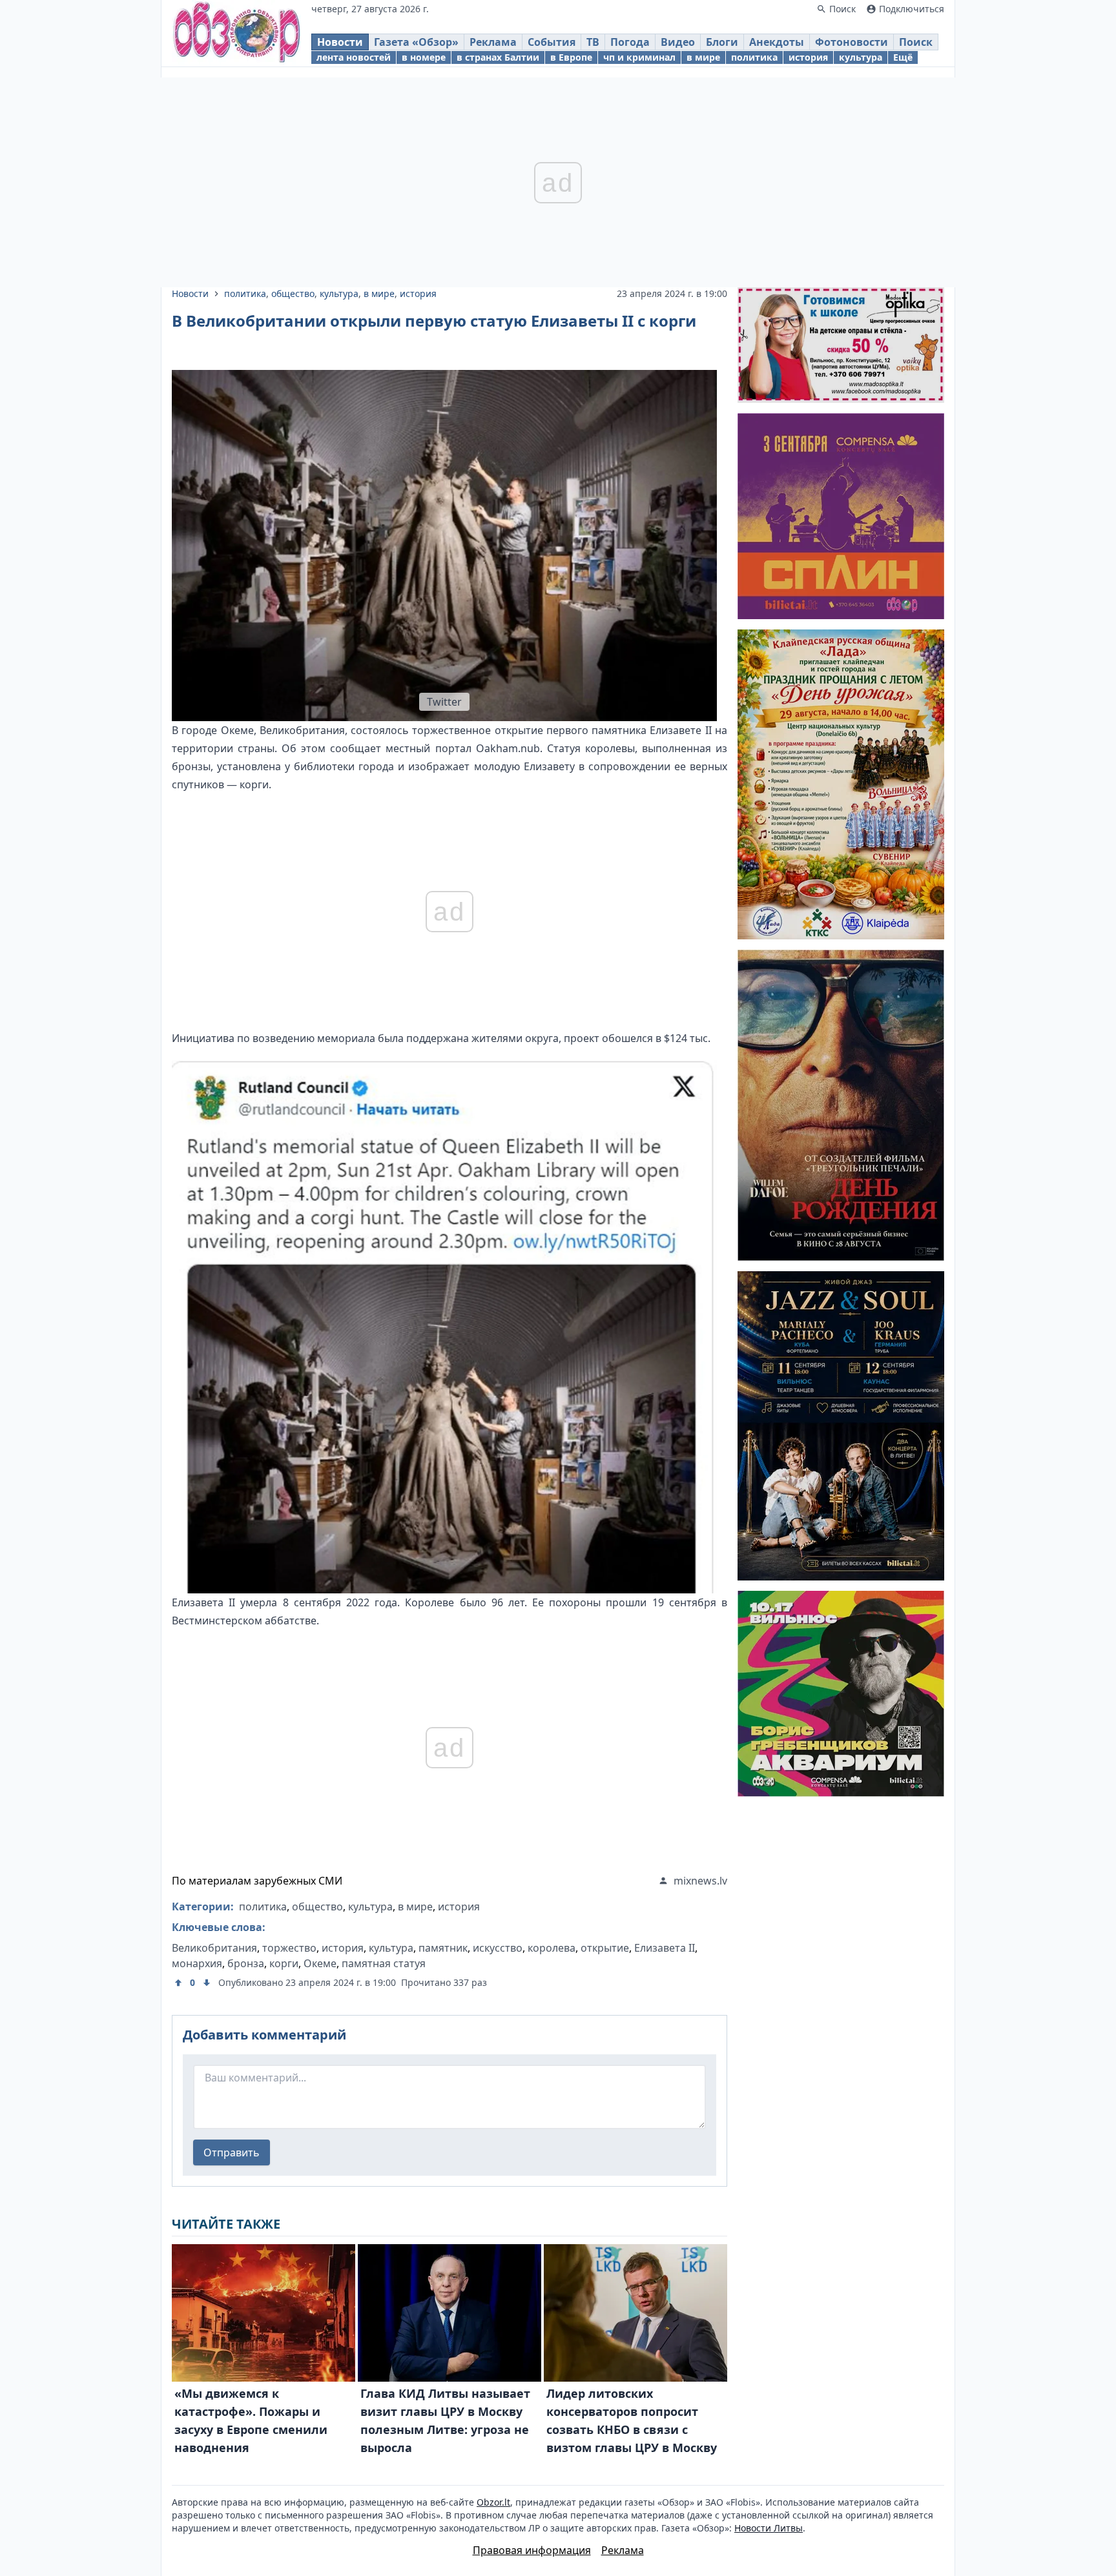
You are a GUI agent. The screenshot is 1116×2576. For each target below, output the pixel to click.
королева (552, 1948)
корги (284, 1963)
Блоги (722, 42)
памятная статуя (384, 1963)
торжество (289, 1948)
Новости (340, 42)
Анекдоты (777, 42)
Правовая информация (532, 2550)
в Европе (571, 57)
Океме (320, 1963)
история (808, 57)
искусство (498, 1948)
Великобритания (214, 1948)
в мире (703, 57)
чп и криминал (639, 57)
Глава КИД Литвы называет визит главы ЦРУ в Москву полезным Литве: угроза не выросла (445, 2420)
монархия (197, 1963)
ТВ (593, 42)
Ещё (903, 57)
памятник (443, 1948)
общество (293, 293)
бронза (246, 1963)
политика (754, 57)
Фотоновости (852, 42)
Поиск (916, 42)
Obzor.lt (493, 2502)
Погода (630, 42)
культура (861, 57)
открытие (605, 1948)
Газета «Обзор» (416, 42)
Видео (678, 42)
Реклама (493, 42)
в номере (424, 57)
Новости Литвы (769, 2528)
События (552, 42)
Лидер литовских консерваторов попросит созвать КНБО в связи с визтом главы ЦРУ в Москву (632, 2420)
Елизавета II (665, 1948)
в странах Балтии (498, 57)
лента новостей (354, 57)
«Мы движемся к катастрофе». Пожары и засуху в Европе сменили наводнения (251, 2420)
